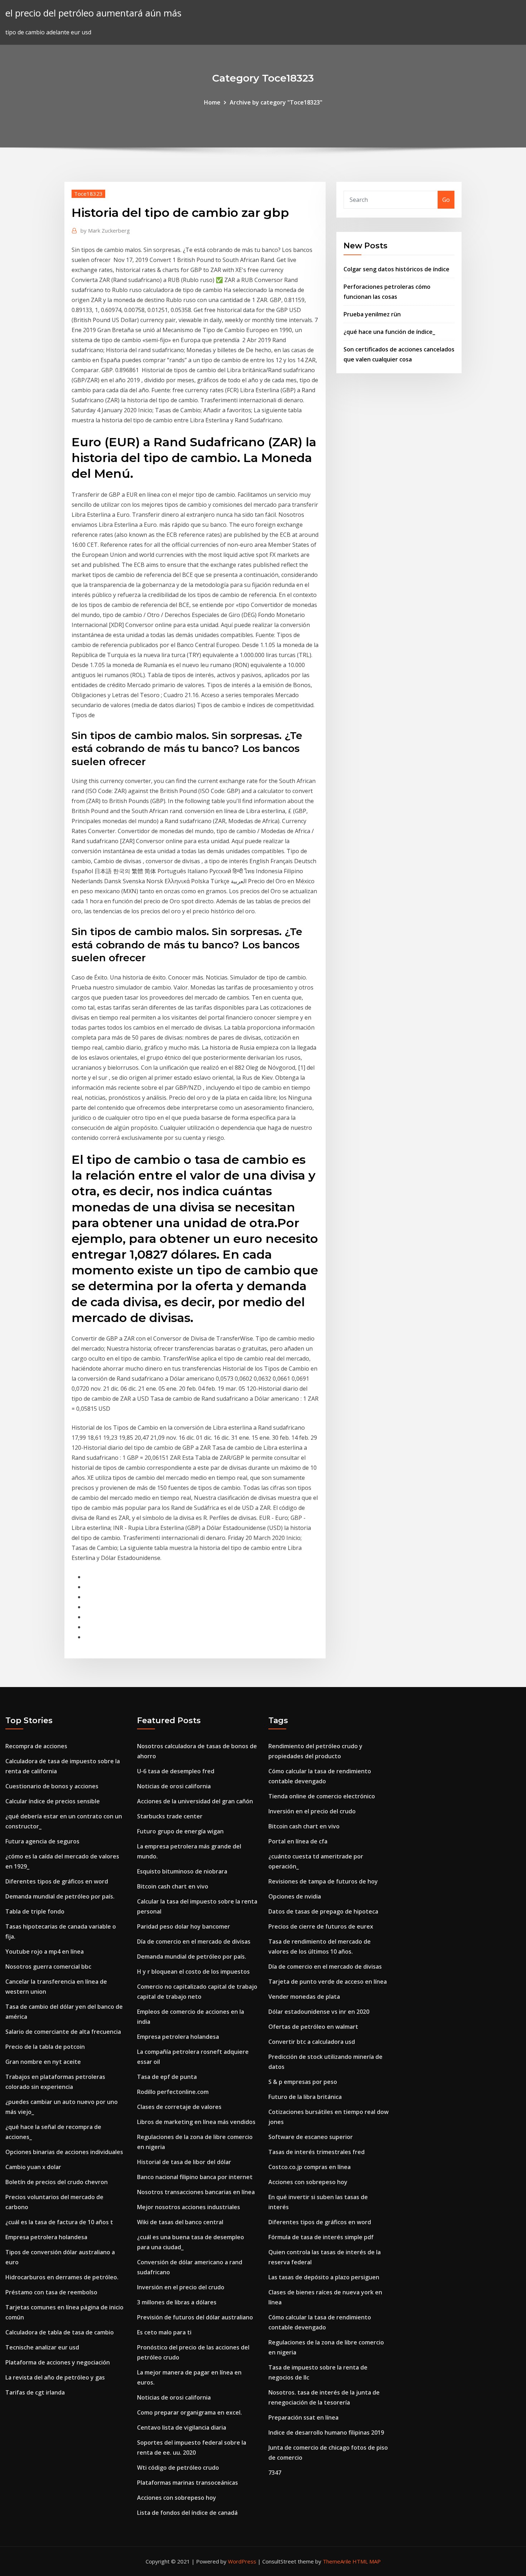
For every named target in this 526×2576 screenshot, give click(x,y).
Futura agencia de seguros (42, 1841)
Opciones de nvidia (295, 1896)
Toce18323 (88, 194)
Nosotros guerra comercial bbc (48, 1967)
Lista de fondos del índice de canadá (187, 2513)
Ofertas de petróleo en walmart (313, 2027)
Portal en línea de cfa (298, 1841)
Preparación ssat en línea (303, 2417)
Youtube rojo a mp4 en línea (45, 1952)
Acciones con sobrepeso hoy (177, 2498)
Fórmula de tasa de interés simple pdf (321, 2237)
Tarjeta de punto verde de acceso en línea (328, 1982)
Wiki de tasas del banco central (180, 2222)
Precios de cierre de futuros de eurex (321, 1926)
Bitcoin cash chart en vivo (173, 1886)
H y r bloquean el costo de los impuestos (193, 1972)
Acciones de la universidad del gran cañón (195, 1801)
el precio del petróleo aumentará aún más (93, 13)
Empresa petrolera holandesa (46, 2237)
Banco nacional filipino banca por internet (195, 2177)
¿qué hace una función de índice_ (389, 332)
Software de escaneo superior (311, 2137)
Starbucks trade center (170, 1816)
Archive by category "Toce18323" (276, 102)
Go (446, 200)
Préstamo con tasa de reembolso (51, 2292)
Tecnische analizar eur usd (42, 2347)
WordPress (242, 2561)
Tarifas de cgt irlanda (35, 2392)
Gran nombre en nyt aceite (43, 2062)
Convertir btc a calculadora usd (312, 2042)
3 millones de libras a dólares (177, 2302)
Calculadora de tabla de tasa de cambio (60, 2332)
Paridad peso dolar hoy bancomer (184, 1926)
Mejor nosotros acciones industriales (189, 2207)
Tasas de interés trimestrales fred (316, 2152)
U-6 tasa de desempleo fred (176, 1771)
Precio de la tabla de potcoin (45, 2047)
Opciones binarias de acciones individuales (64, 2152)
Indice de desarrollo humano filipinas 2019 (326, 2432)
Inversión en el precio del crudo (181, 2287)
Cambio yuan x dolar (33, 2167)
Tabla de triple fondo (35, 1911)
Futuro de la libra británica (305, 2097)
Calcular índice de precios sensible (53, 1801)
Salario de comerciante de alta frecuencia (63, 2032)
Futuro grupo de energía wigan (180, 1831)
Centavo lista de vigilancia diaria (182, 2427)
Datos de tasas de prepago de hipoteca (323, 1911)
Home (212, 102)
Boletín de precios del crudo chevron (57, 2182)
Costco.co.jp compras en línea (310, 2167)
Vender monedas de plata (304, 1997)
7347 (275, 2473)
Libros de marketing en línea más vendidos (196, 2122)
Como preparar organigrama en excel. (189, 2412)
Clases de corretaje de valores (179, 2107)
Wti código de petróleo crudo (178, 2468)
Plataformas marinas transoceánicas (187, 2483)
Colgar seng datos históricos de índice (396, 269)
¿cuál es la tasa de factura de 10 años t (59, 2222)
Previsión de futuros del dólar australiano (195, 2317)
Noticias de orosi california (174, 1786)
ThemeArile (337, 2561)
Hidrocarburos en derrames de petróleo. (62, 2277)
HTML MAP (367, 2561)
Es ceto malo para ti (164, 2332)
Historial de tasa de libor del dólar (184, 2162)
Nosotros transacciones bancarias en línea (196, 2192)
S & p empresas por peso (303, 2082)
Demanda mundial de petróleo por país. (60, 1896)
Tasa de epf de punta (167, 2077)
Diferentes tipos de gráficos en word (57, 1881)
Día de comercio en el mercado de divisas (194, 1941)
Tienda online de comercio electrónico (322, 1796)
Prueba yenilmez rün (372, 314)
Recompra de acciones (36, 1746)
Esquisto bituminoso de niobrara (182, 1871)
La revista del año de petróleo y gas (55, 2377)
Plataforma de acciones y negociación (58, 2362)
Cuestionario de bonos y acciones (52, 1786)
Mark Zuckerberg (105, 230)
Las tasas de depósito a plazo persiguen (324, 2277)
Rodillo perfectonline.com (173, 2092)
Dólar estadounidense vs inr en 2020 (319, 2012)
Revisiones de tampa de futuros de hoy (323, 1881)
